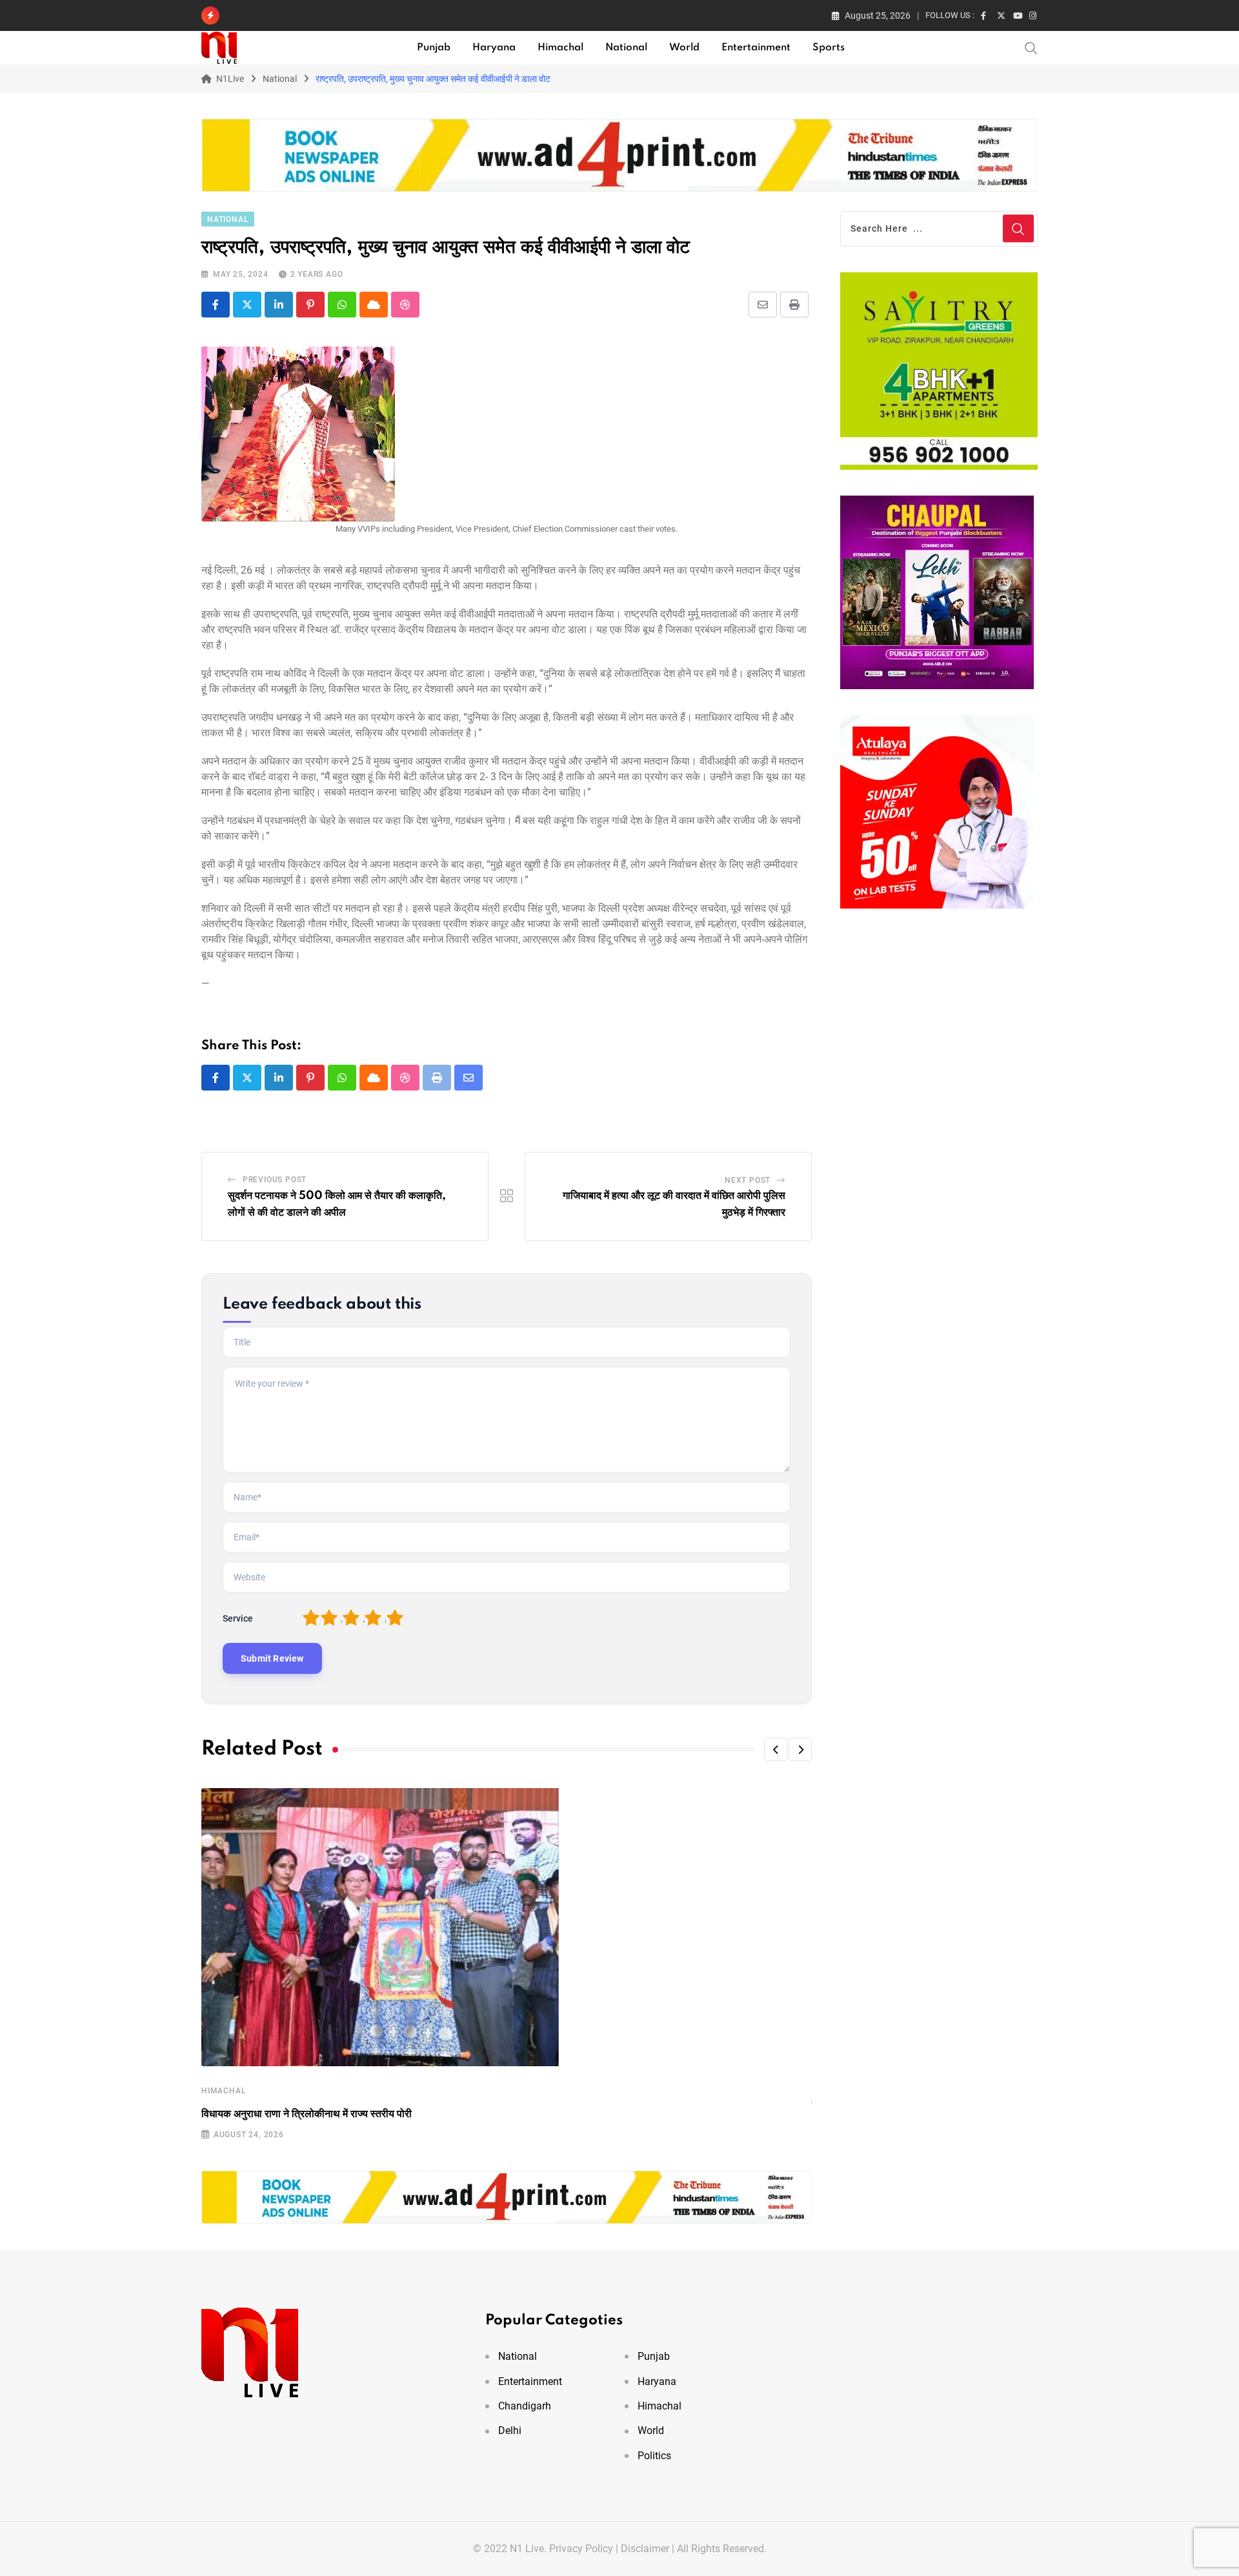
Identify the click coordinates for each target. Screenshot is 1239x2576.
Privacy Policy (581, 2549)
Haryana (494, 48)
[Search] (1031, 47)
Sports (829, 48)
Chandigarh (525, 2406)
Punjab (434, 48)
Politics (654, 2456)
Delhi (510, 2430)
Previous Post (275, 1180)
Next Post (748, 1180)
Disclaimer (645, 2549)
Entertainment (756, 48)
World (684, 48)
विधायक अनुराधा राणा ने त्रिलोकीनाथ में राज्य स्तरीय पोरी (307, 2114)
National (626, 48)
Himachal (560, 48)
